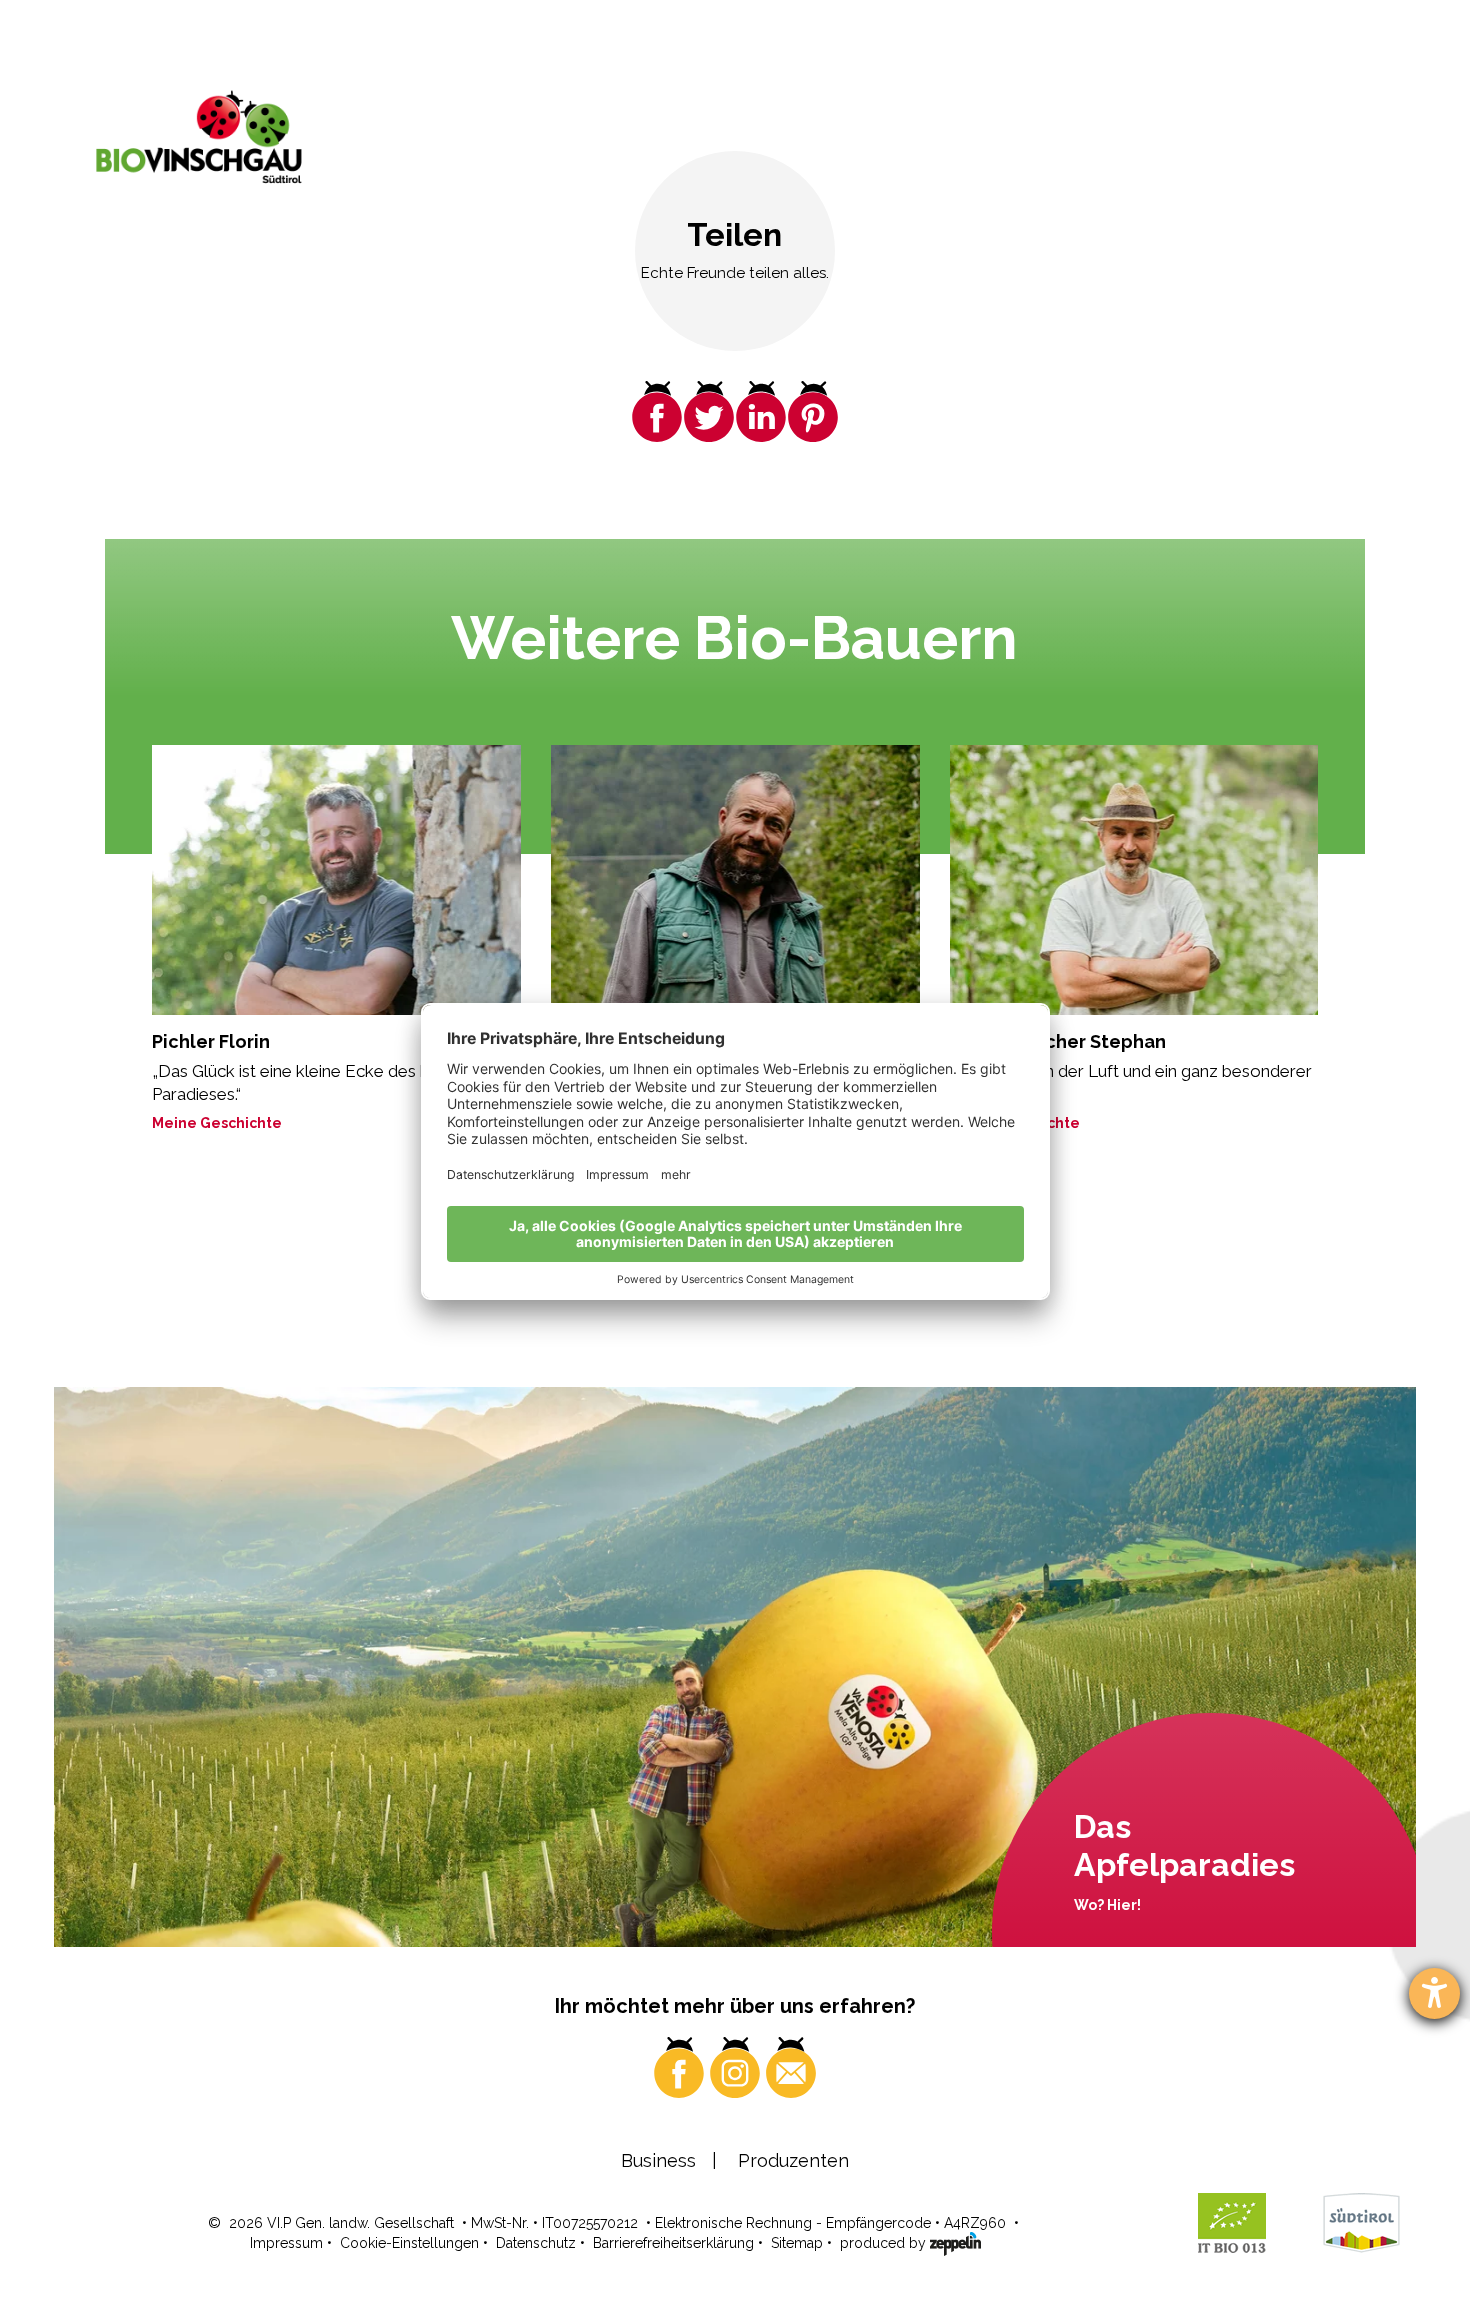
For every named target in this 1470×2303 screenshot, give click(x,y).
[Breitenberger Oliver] (735, 879)
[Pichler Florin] (336, 879)
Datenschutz (536, 2243)
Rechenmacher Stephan (1058, 1041)
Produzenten (793, 2160)
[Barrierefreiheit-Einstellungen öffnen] (1434, 1993)
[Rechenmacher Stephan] (1134, 879)
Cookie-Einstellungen (409, 2243)
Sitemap (797, 2243)
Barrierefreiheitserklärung (673, 2243)
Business (658, 2160)
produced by (885, 2243)
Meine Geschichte (217, 1123)
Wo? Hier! (1107, 1905)
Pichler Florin (211, 1041)
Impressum (286, 2243)
